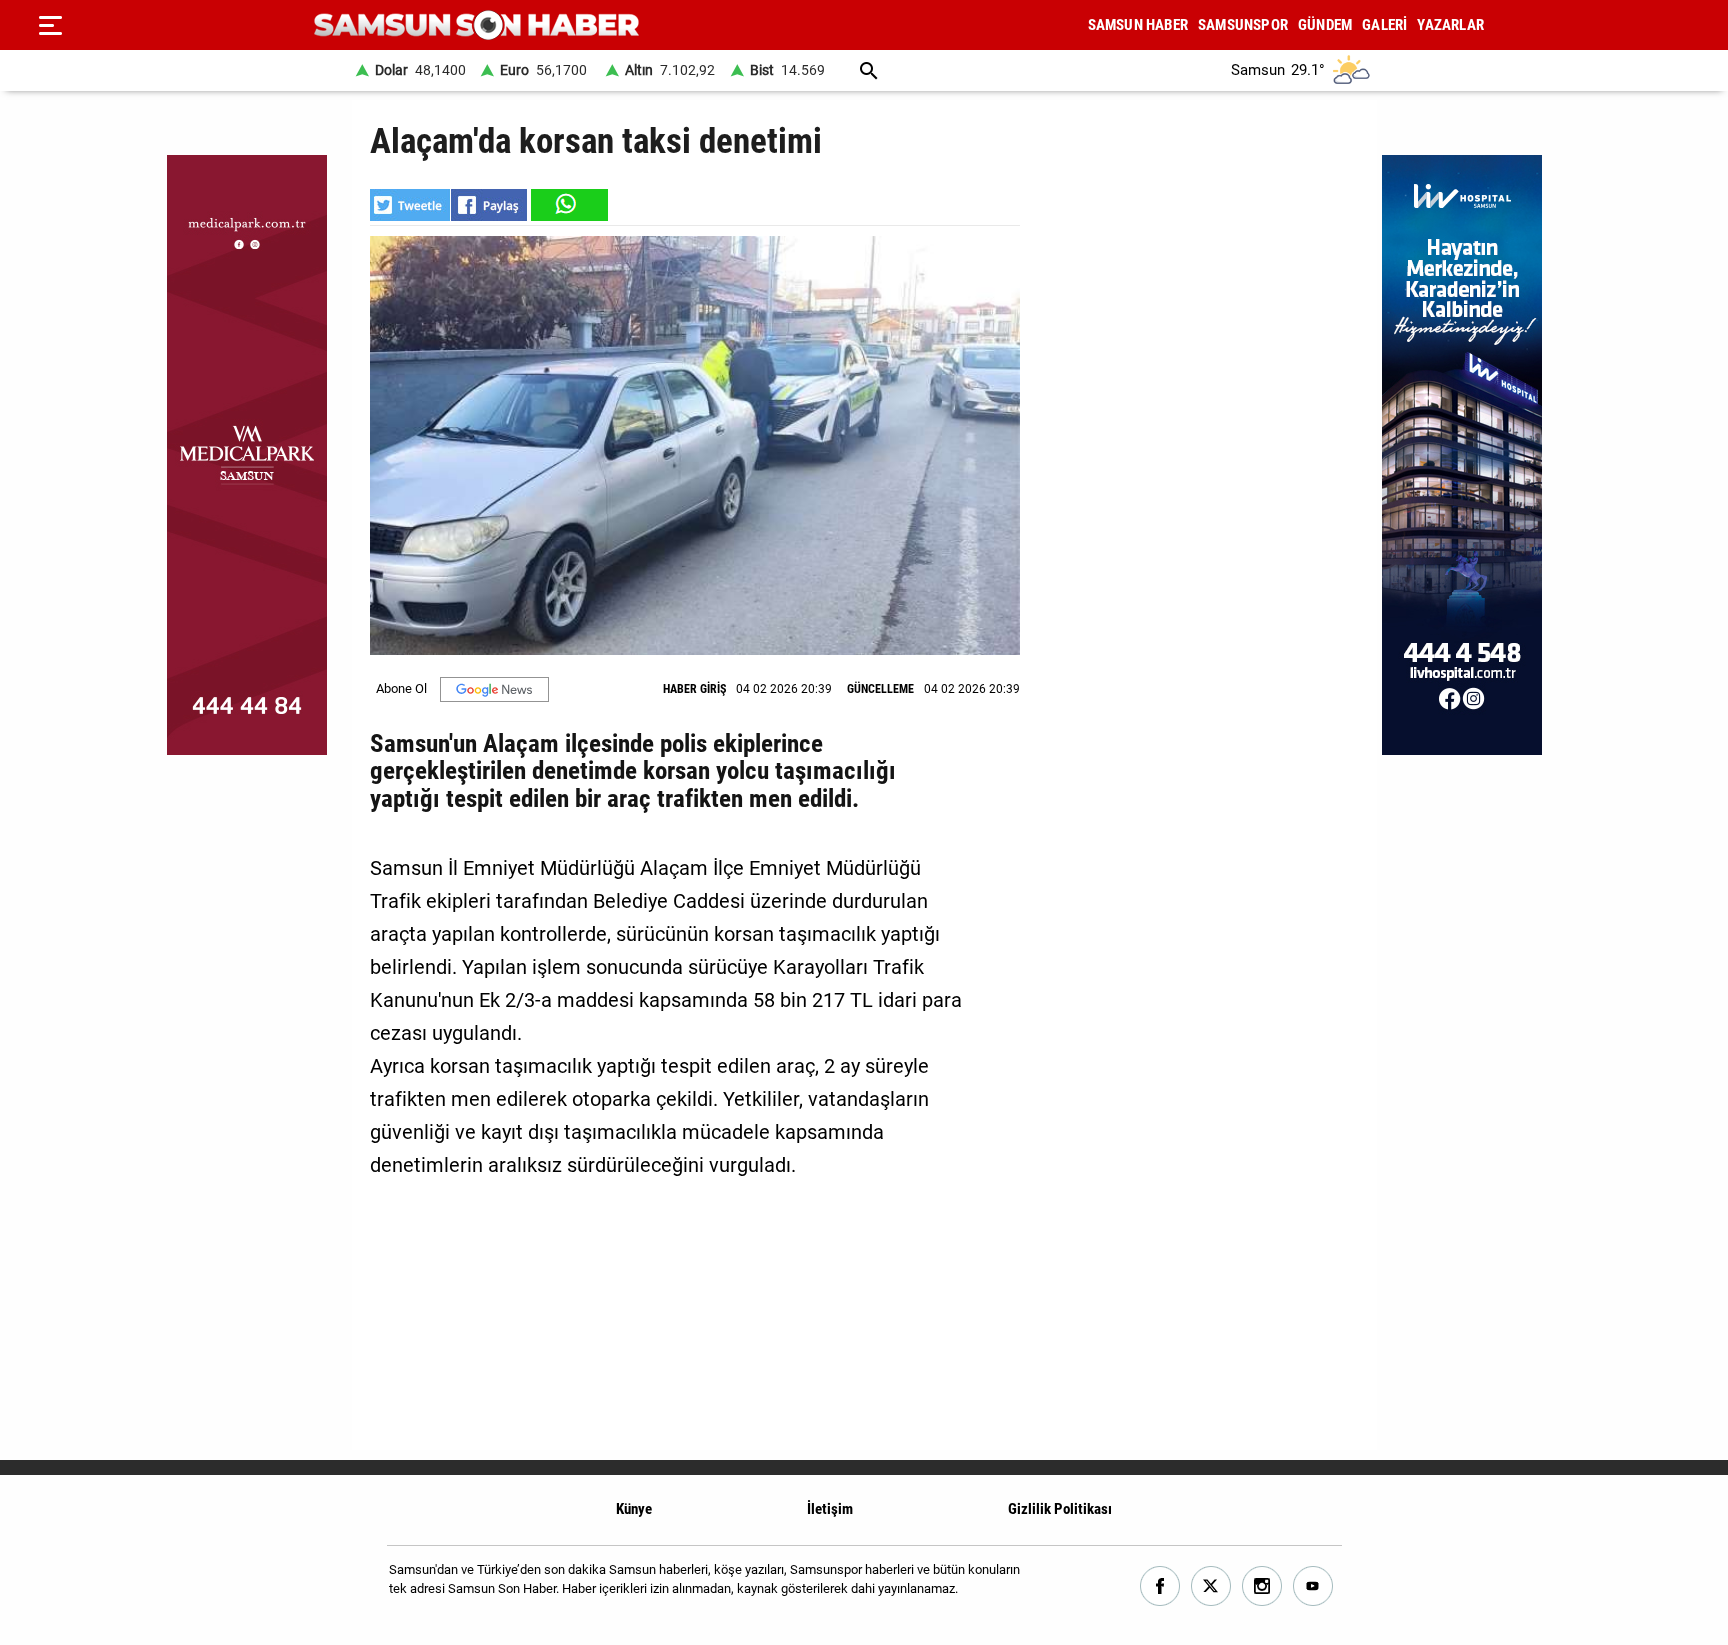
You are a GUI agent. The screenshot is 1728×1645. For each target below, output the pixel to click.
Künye (634, 1509)
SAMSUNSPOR (1243, 25)
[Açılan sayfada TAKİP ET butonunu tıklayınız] (494, 689)
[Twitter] (1211, 1586)
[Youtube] (1313, 1586)
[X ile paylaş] (410, 205)
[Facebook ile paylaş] (489, 205)
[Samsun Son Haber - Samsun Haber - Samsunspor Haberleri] (476, 25)
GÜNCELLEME (880, 689)
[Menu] (50, 25)
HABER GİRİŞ (694, 689)
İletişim (830, 1509)
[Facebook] (1160, 1586)
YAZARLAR (1450, 25)
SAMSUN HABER (1138, 25)
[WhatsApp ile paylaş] (568, 205)
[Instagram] (1262, 1586)
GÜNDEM (1325, 25)
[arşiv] (869, 70)
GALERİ (1384, 25)
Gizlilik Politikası (1060, 1509)
